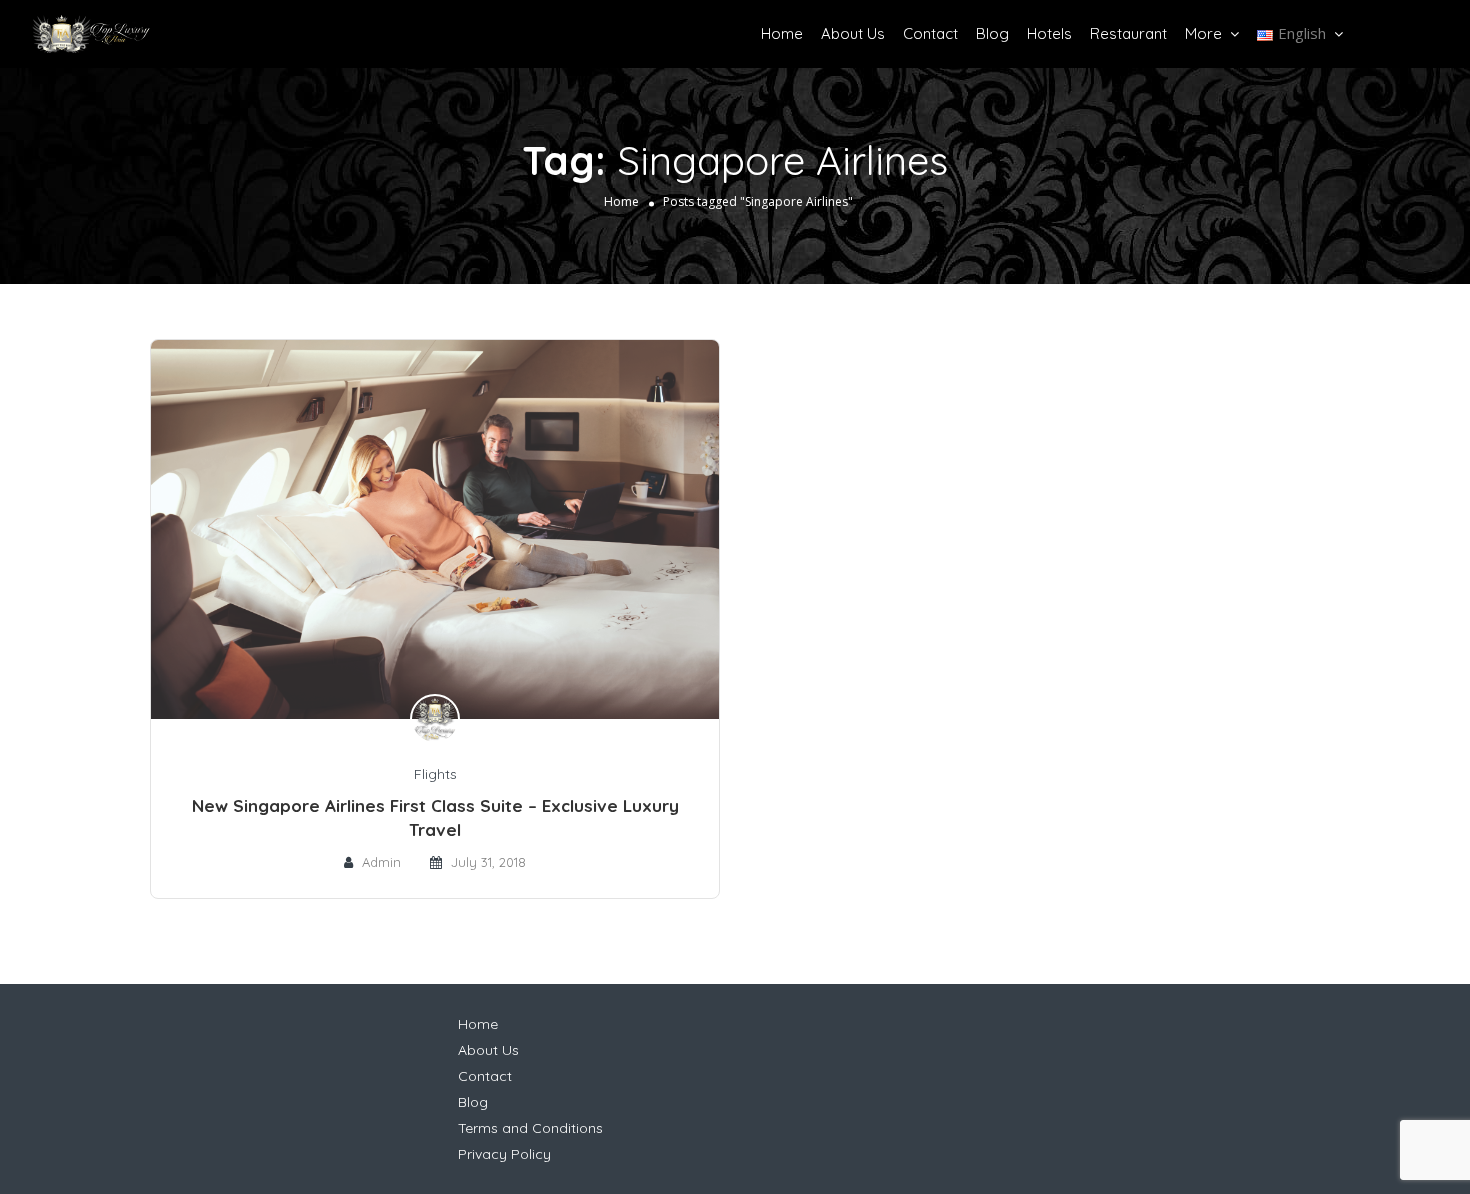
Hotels (1049, 33)
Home (782, 33)
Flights (435, 774)
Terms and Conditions (530, 1128)
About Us (853, 33)
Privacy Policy (504, 1154)
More (1203, 33)
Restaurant (1128, 33)
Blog (992, 33)
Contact (930, 33)
